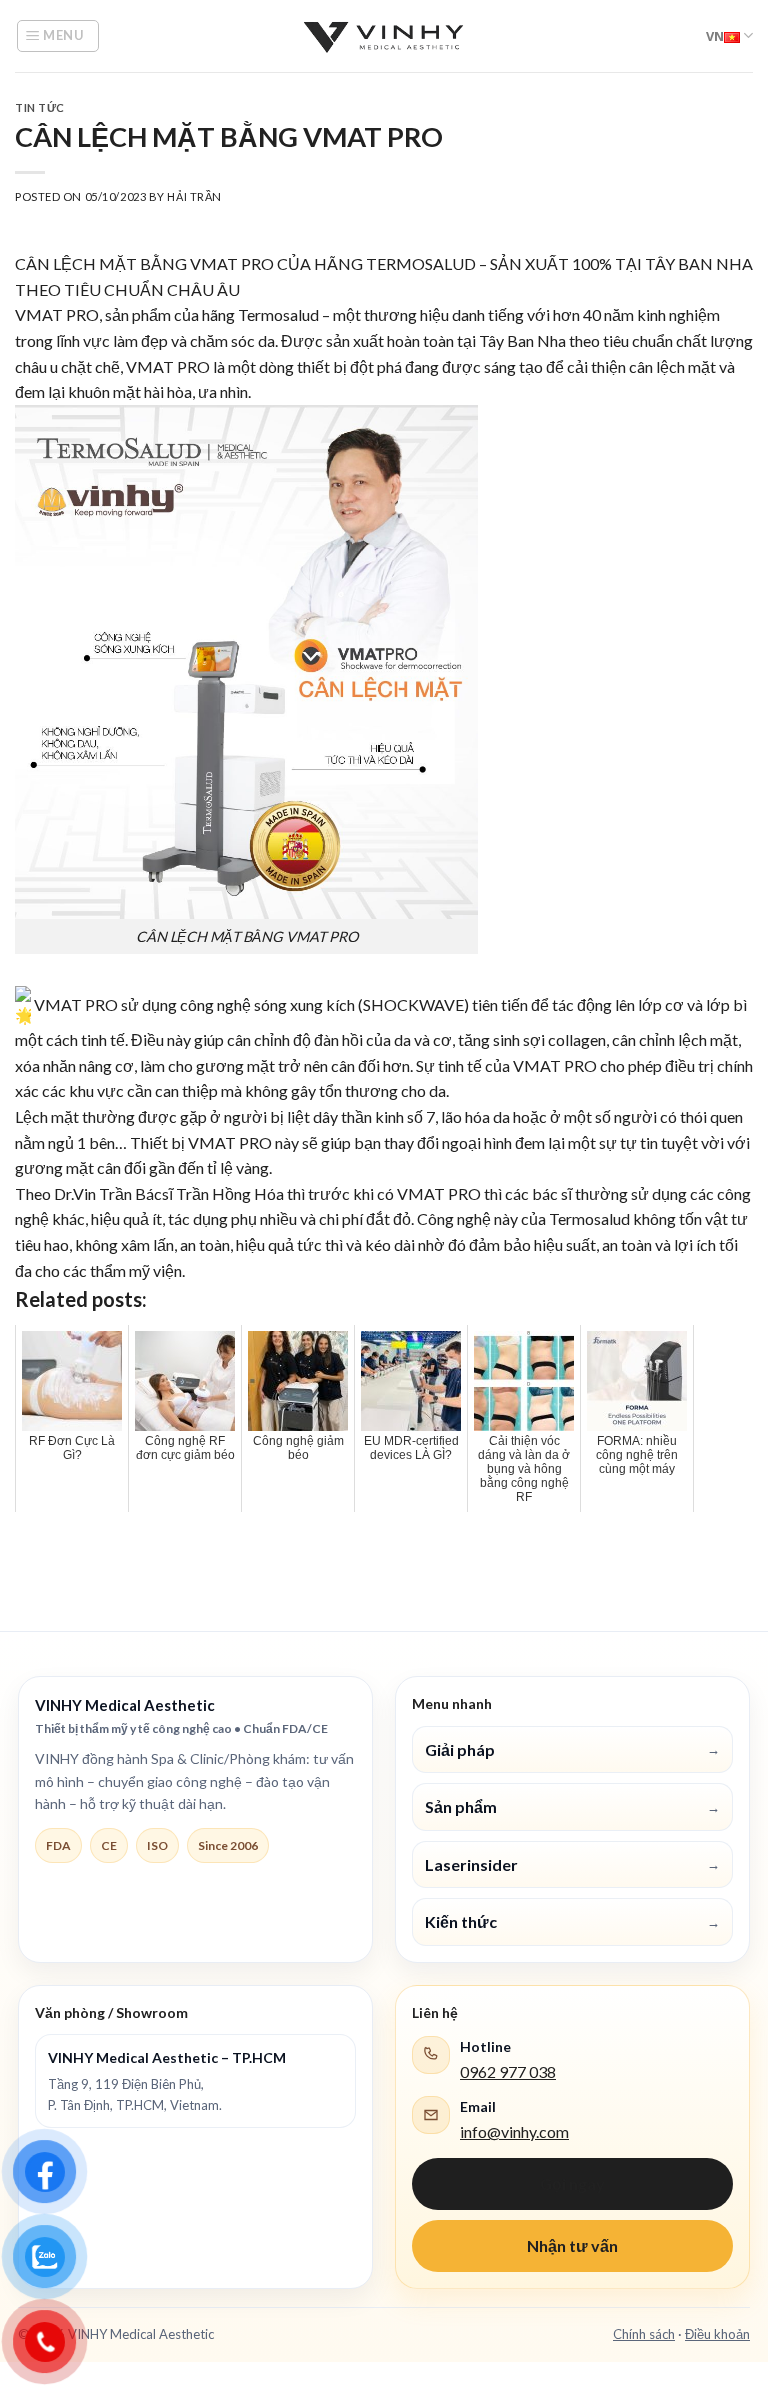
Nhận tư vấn (572, 2245)
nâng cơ (106, 1065)
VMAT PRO (232, 263)
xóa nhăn (45, 1065)
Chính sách (644, 2334)
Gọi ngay (572, 2183)
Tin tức (40, 107)
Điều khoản (717, 2334)
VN (715, 36)
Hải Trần (194, 196)
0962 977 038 (508, 2071)
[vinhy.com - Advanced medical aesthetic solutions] (384, 36)
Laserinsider (572, 1864)
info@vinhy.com (514, 2131)
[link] (209, 1193)
